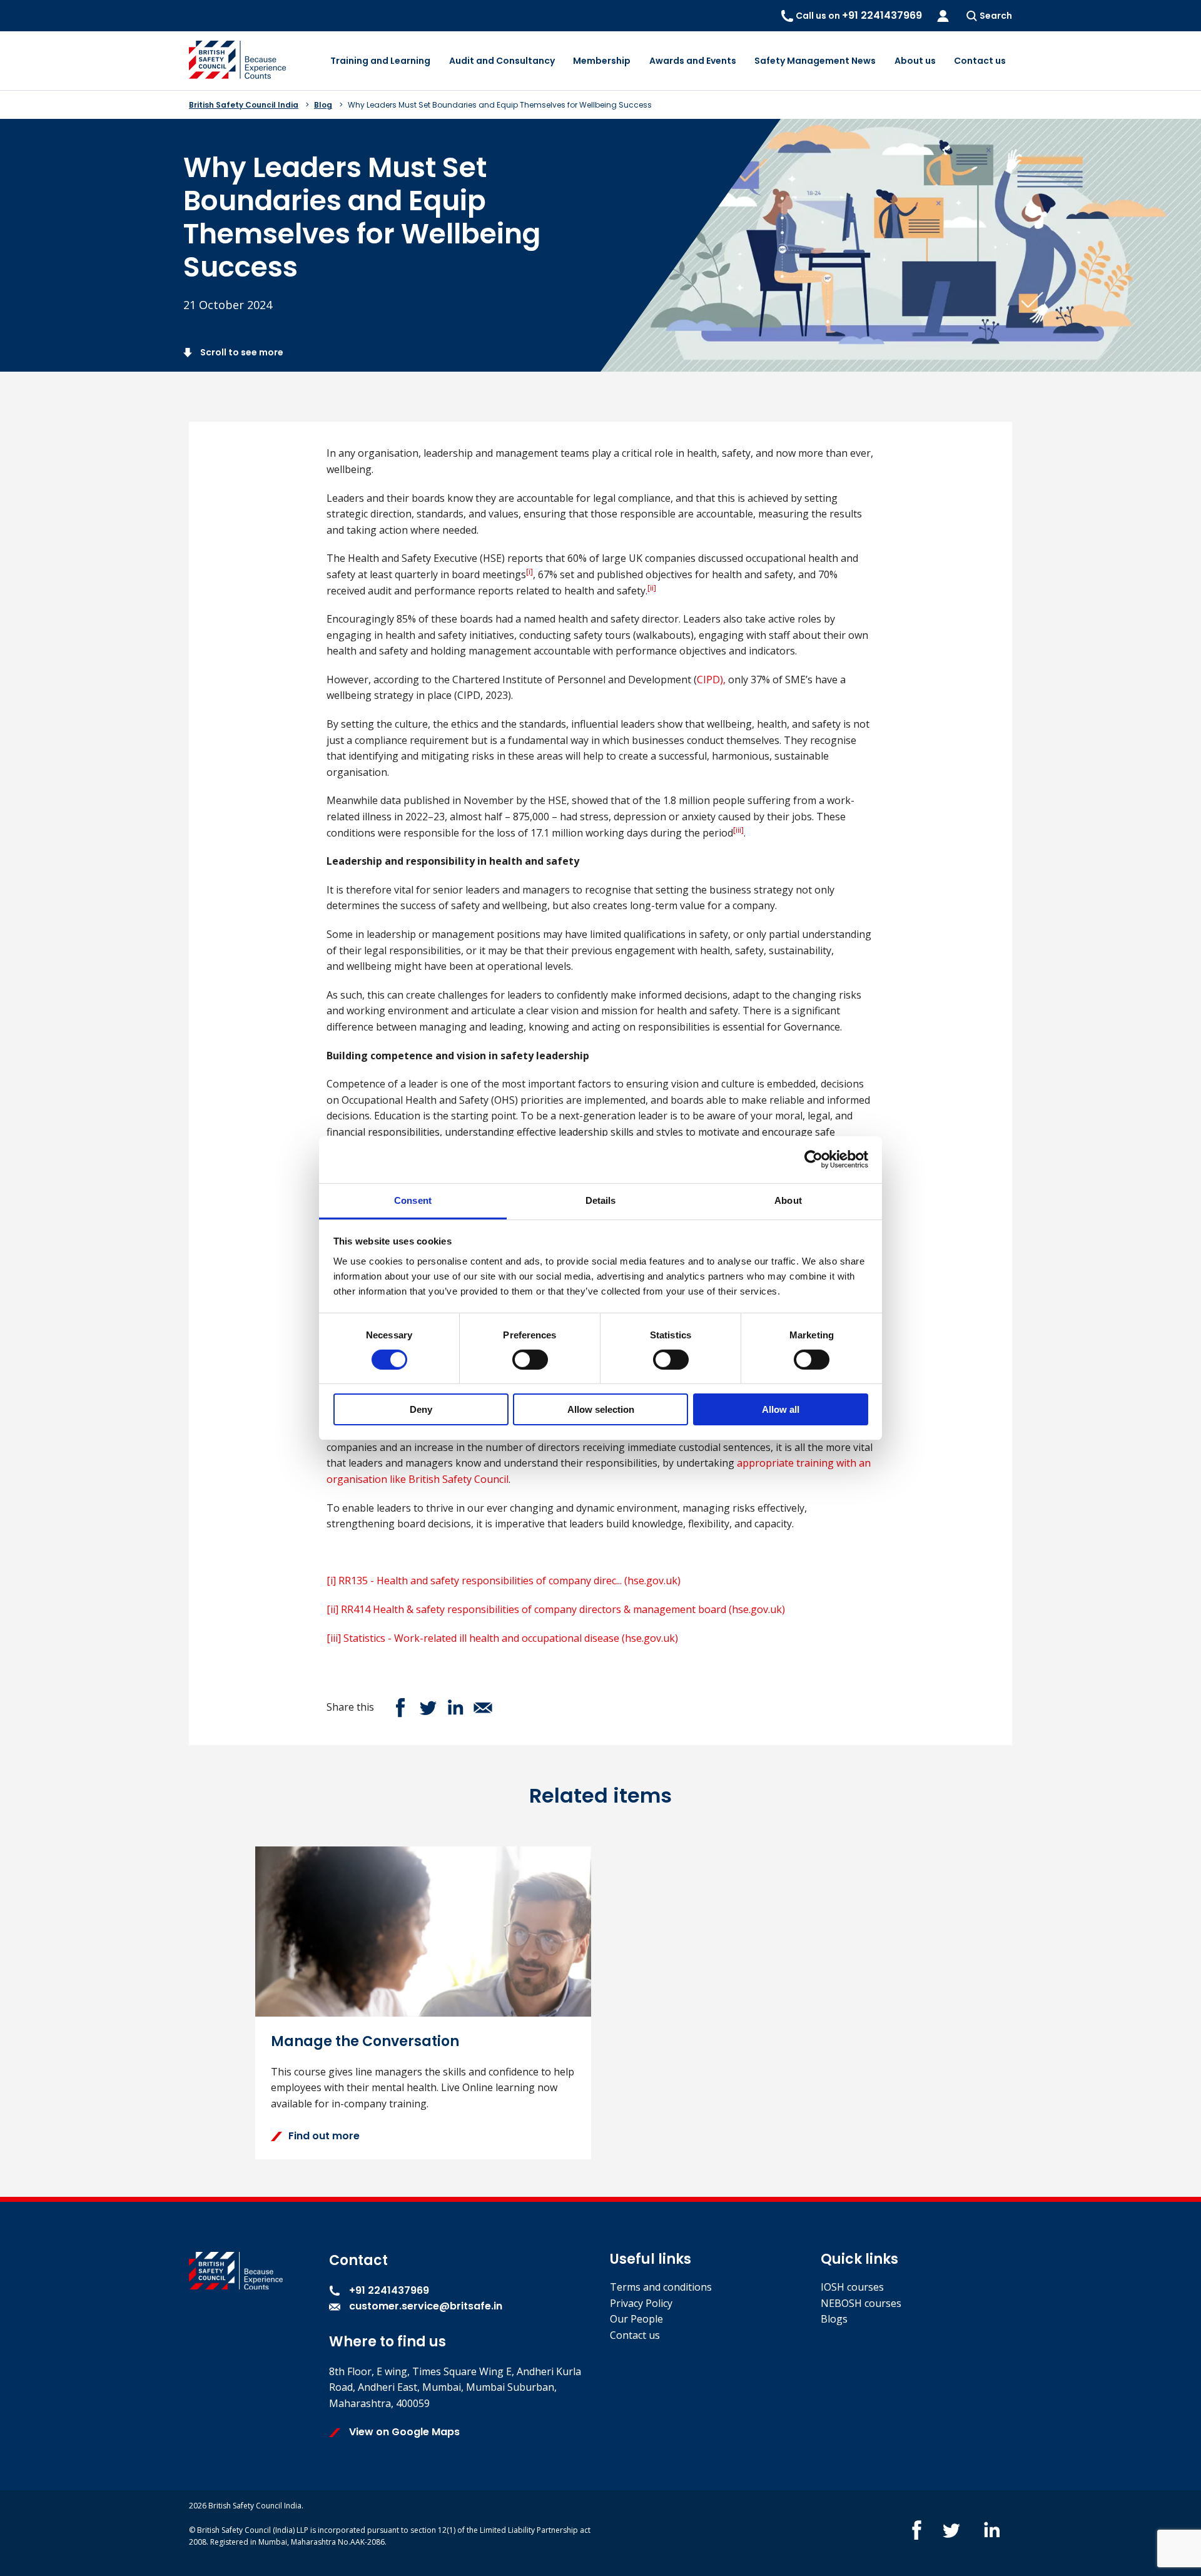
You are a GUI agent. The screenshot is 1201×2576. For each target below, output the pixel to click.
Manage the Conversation (365, 2041)
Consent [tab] (413, 1200)
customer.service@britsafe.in (426, 2306)
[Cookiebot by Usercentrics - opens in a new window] (813, 1159)
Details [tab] (601, 1200)
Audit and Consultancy (502, 61)
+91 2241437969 (388, 2290)
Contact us (980, 61)
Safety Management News (815, 61)
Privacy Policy (641, 2303)
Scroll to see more (241, 352)
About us (915, 61)
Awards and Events (693, 61)
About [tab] (788, 1200)
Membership (602, 61)
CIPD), (711, 680)
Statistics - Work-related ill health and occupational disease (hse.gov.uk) (511, 1638)
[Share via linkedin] (455, 1708)
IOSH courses (852, 2287)
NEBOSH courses (861, 2303)
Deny (421, 1409)
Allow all (781, 1409)
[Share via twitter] (428, 1708)
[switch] (530, 1360)
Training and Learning (380, 61)
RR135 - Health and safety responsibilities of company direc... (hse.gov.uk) (509, 1581)
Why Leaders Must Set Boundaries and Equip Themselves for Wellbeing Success (500, 105)
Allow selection (601, 1409)
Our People (636, 2319)
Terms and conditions (661, 2287)
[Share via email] (483, 1708)
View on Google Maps (403, 2432)
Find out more (324, 2136)
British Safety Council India (244, 105)
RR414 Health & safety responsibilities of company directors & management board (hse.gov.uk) (563, 1609)
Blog (323, 105)
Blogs (834, 2319)
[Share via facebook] (400, 1708)
